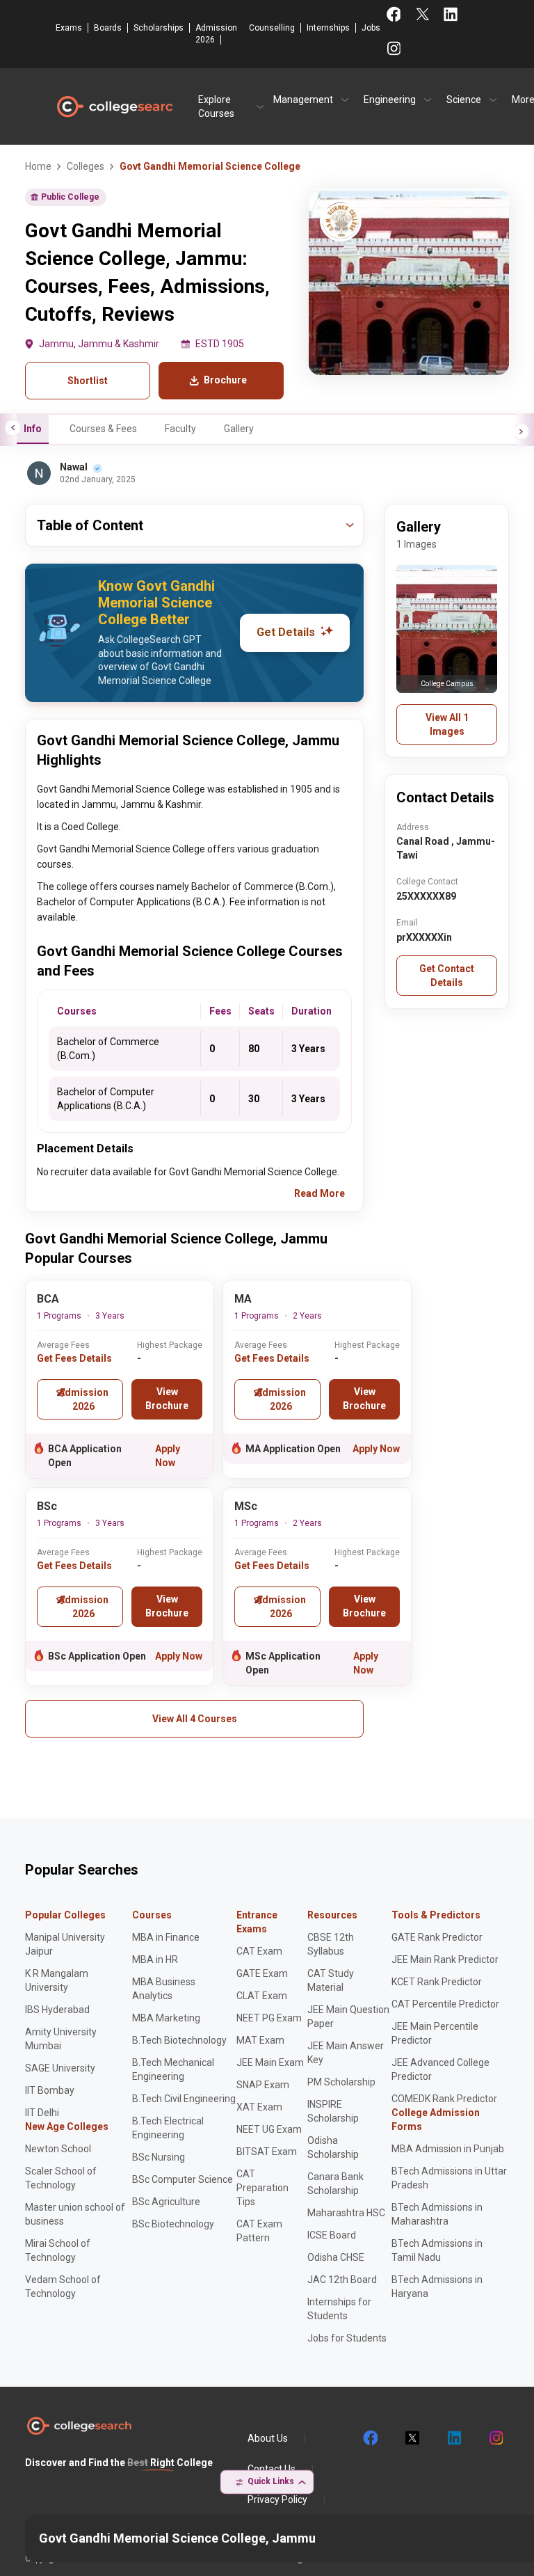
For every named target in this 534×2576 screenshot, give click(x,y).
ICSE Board (332, 2235)
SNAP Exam (263, 2085)
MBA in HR (155, 1959)
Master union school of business (75, 2214)
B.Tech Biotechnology (179, 2040)
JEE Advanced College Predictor (440, 2069)
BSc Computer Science (183, 2179)
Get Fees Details (74, 1358)
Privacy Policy (277, 2499)
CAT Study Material (331, 1980)
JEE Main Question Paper (348, 2017)
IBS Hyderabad (57, 2010)
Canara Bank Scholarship (335, 2184)
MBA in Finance (166, 1937)
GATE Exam (262, 1973)
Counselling (272, 28)
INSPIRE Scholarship (333, 2111)
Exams (69, 28)
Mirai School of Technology (58, 2250)
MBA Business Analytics (164, 1989)
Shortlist (88, 381)
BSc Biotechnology (173, 2224)
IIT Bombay (50, 2090)
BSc (47, 1506)
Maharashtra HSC (346, 2213)
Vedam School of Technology (63, 2287)
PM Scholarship (341, 2082)
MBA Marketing (166, 2018)
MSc (246, 1506)
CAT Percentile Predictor (445, 2004)
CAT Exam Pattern (259, 2231)
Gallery (239, 429)
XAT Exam (259, 2107)
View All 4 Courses (195, 1719)
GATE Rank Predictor (437, 1937)
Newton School (58, 2149)
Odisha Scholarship (333, 2147)
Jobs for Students (347, 2338)
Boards (108, 28)
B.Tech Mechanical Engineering (173, 2069)
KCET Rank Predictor (437, 1982)
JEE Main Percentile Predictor (435, 2033)
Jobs (371, 28)
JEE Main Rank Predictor (445, 1959)
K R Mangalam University (57, 1980)
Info (33, 429)
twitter (412, 2438)
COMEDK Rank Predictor (444, 2099)
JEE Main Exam (270, 2062)
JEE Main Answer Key (346, 2053)
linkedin (453, 2438)
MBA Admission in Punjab (448, 2149)
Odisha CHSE (336, 2257)
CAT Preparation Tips (262, 2188)
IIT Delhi (42, 2113)
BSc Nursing (159, 2157)
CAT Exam (259, 1951)
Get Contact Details (447, 976)
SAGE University (60, 2068)
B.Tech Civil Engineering (184, 2099)
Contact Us (272, 2469)
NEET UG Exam (269, 2129)
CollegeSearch (114, 106)
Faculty (180, 429)
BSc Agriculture (166, 2202)
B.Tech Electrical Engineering (168, 2128)
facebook (370, 2438)
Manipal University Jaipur (65, 1944)
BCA (48, 1299)
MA (243, 1299)
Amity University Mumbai (61, 2039)
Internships (328, 28)
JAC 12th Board (342, 2280)
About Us (268, 2438)
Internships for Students (339, 2309)
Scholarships (159, 28)
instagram (495, 2438)
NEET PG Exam (269, 2018)
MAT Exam (260, 2040)
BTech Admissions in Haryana (437, 2287)
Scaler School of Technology (61, 2178)
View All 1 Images (447, 724)
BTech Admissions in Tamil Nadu (437, 2250)
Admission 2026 (216, 34)
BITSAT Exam (267, 2152)
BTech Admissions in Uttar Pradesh (449, 2178)
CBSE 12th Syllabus (331, 1944)
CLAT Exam (262, 1996)
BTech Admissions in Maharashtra (437, 2214)
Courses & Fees (103, 429)
